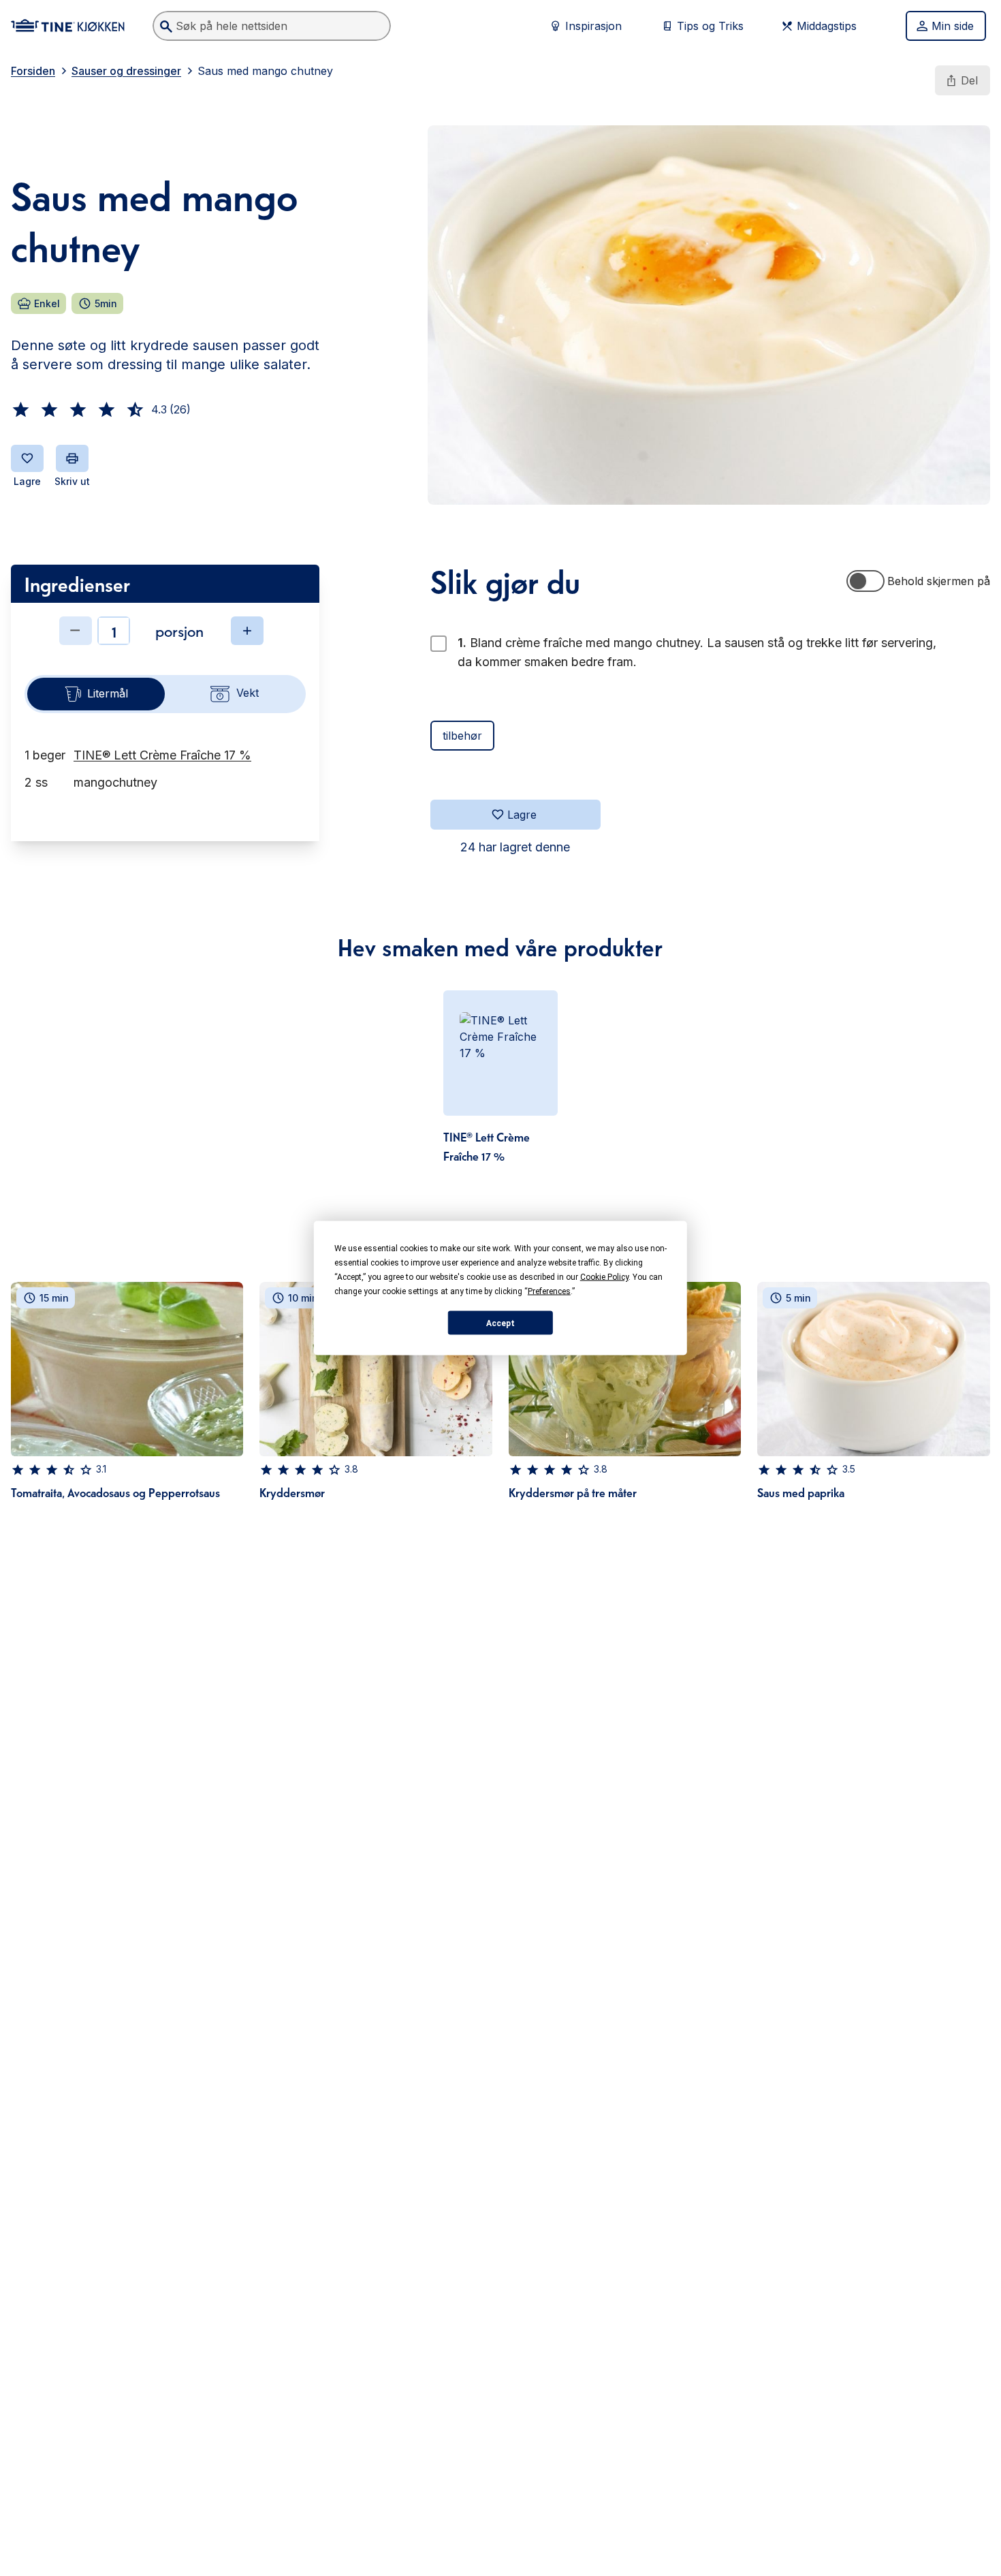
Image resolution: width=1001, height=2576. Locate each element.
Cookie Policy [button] (604, 1277)
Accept (500, 1323)
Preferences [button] (549, 1291)
